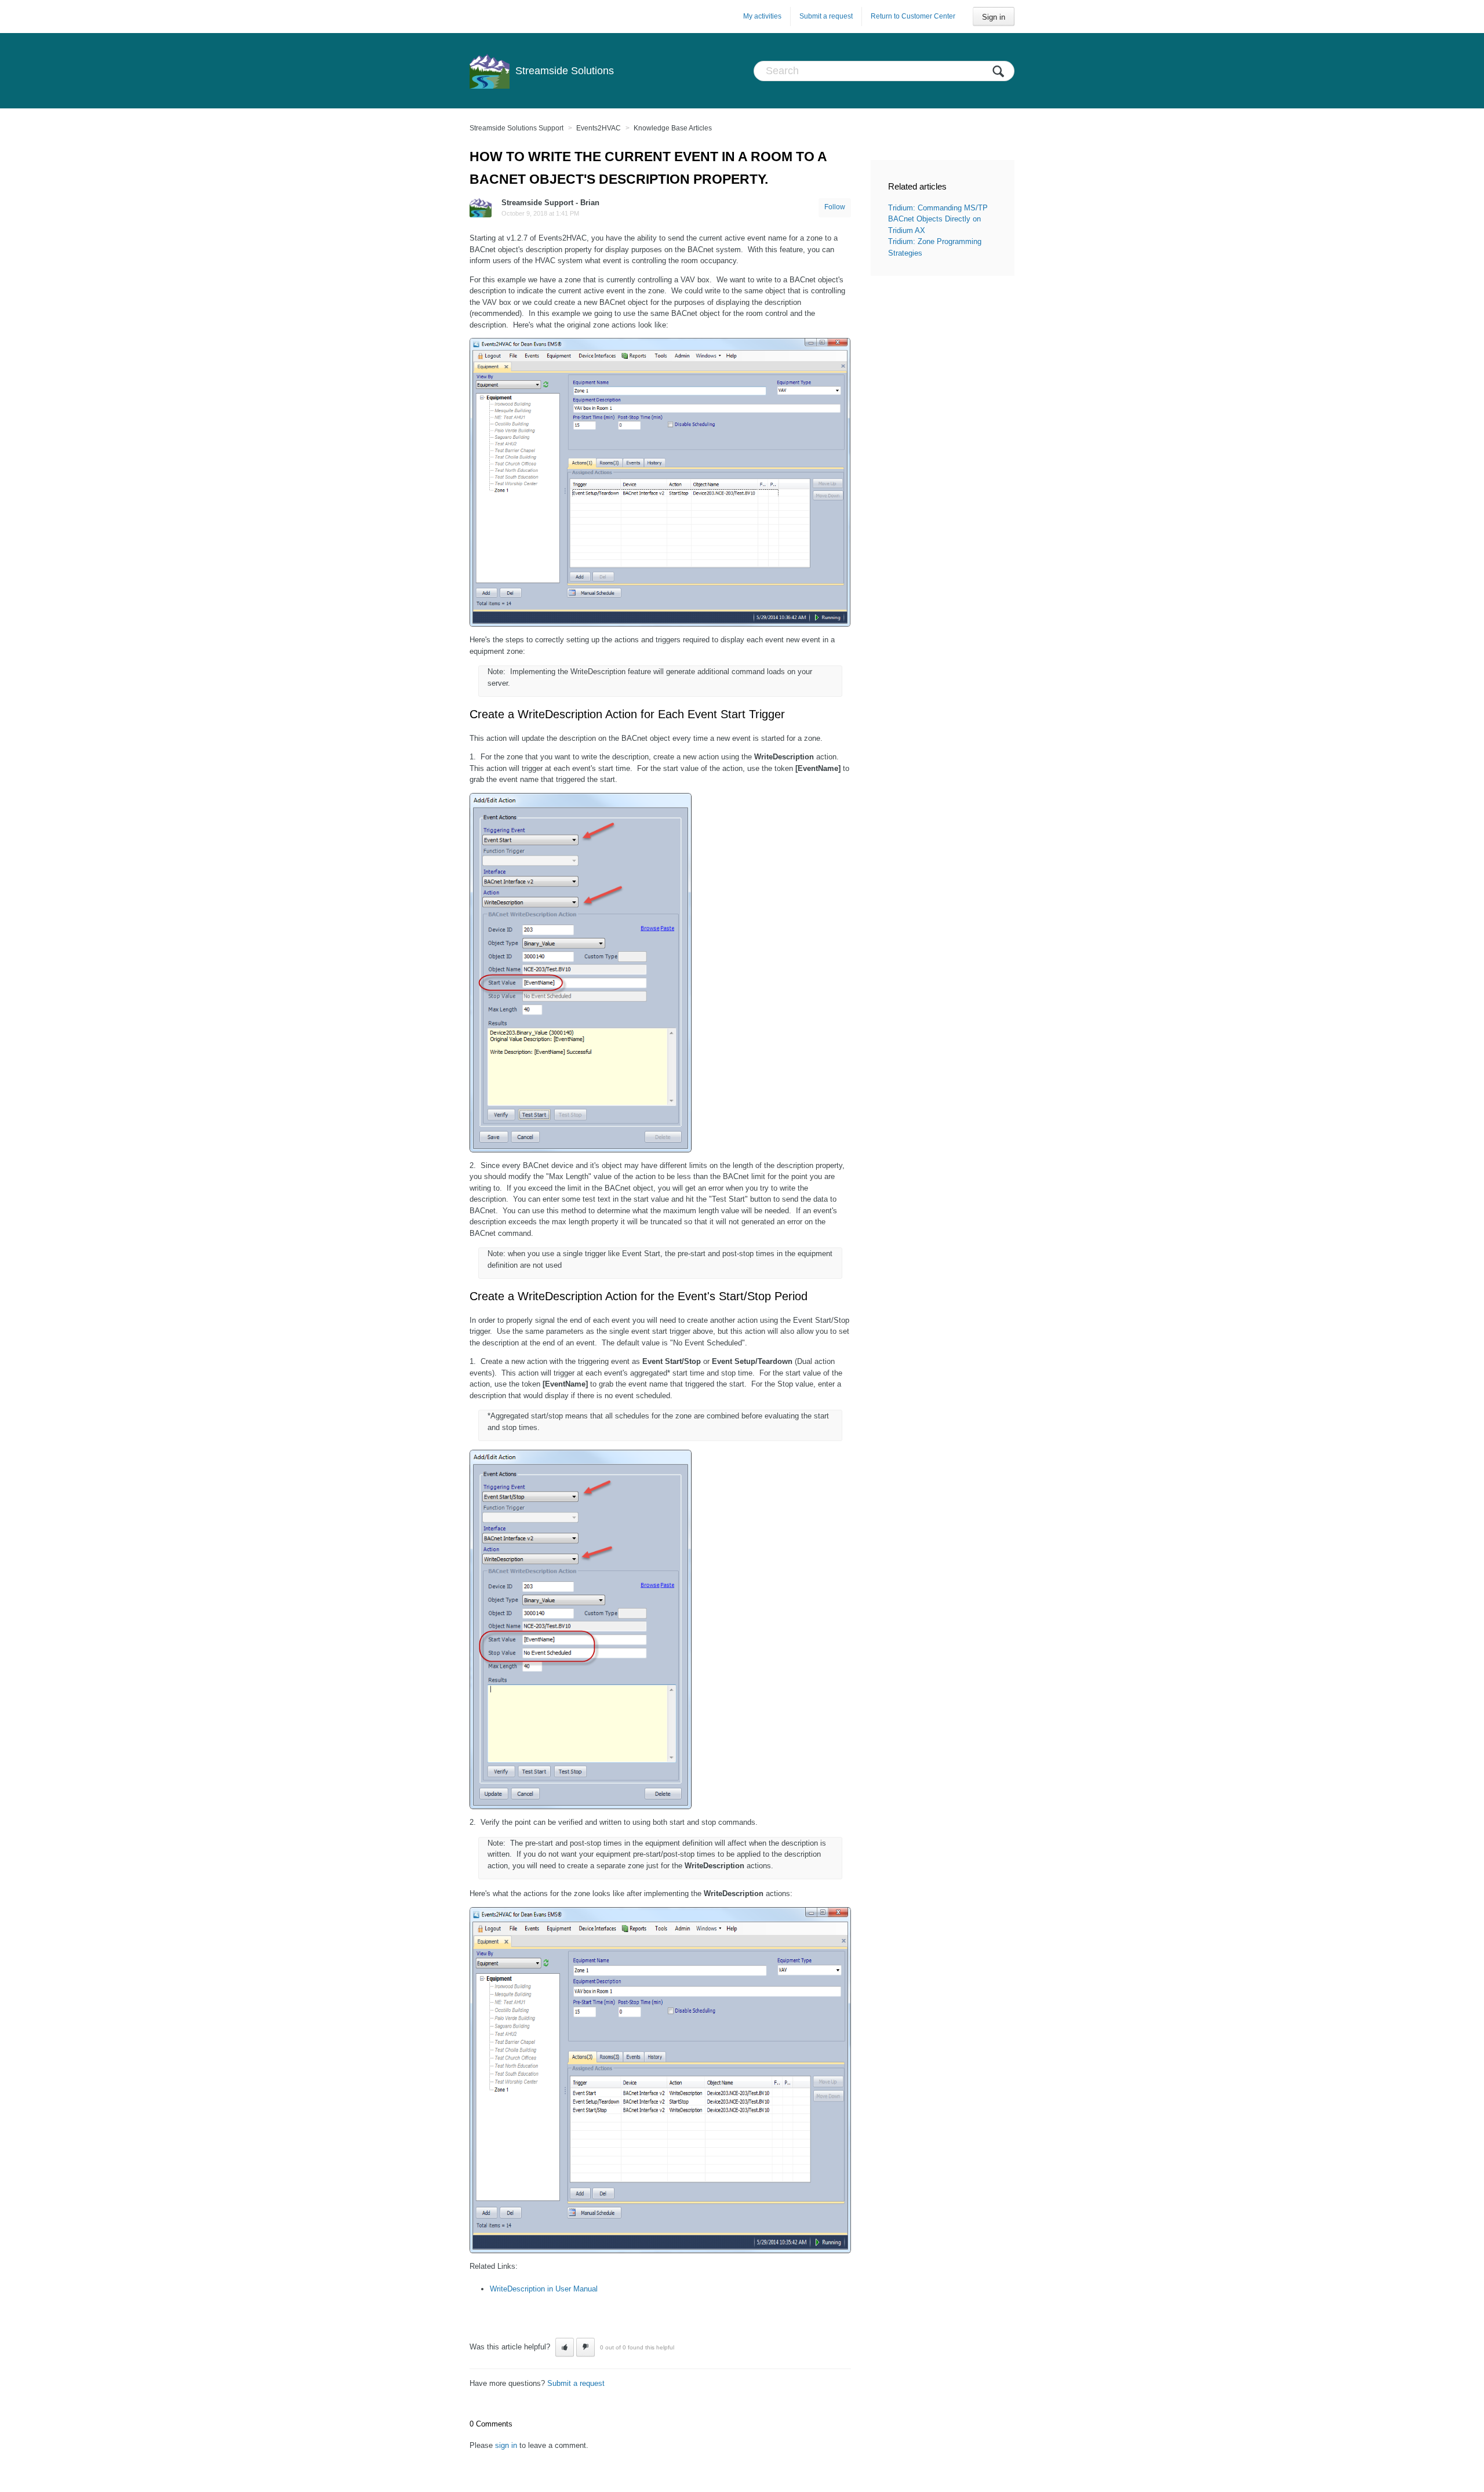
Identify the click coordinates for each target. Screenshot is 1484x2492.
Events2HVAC (599, 128)
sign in (506, 2445)
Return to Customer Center (913, 16)
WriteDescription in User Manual (544, 2289)
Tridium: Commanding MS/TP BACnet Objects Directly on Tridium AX (938, 219)
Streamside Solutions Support (517, 128)
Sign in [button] (994, 17)
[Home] (490, 71)
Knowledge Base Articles (673, 128)
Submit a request (826, 16)
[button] (565, 2347)
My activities (762, 16)
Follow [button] (835, 207)
